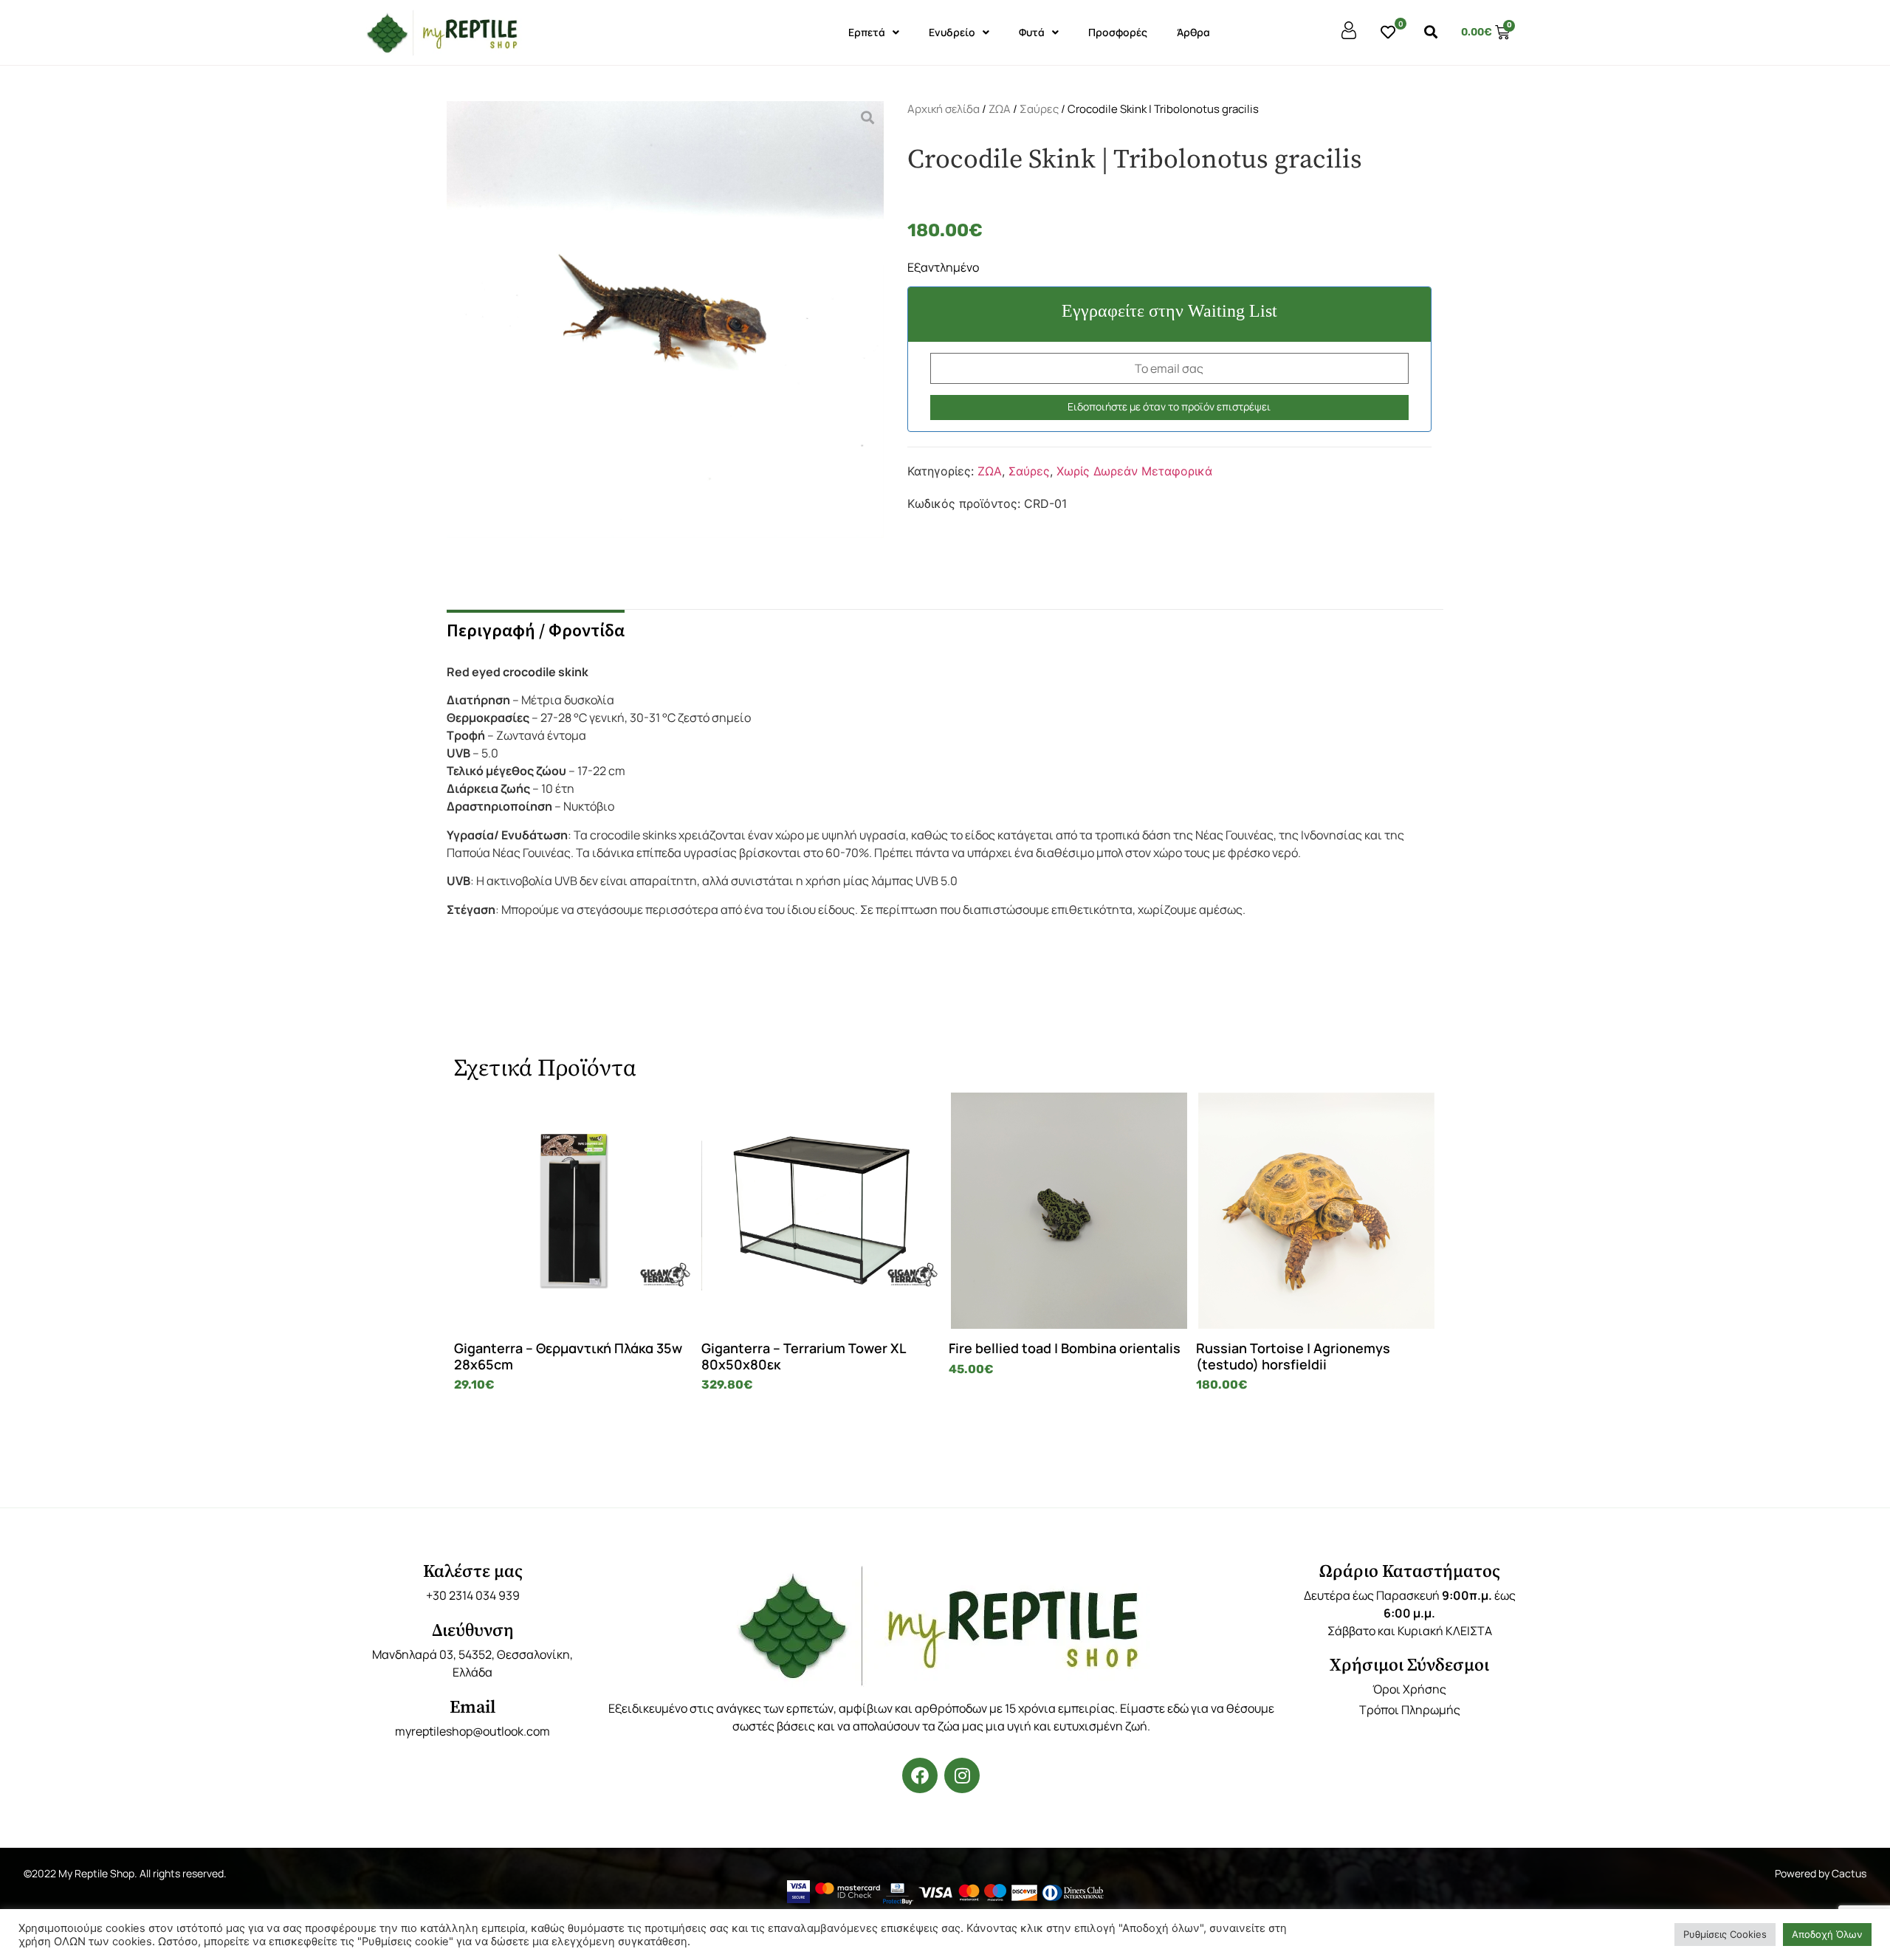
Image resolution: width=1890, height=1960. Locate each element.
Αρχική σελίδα (944, 109)
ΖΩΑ (1000, 109)
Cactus (1849, 1873)
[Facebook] (920, 1775)
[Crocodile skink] (665, 337)
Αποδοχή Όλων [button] (1827, 1934)
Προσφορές (1118, 32)
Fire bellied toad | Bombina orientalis (1065, 1348)
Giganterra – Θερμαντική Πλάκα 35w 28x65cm (568, 1356)
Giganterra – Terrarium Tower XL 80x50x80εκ (803, 1356)
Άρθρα (1193, 32)
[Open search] (1431, 32)
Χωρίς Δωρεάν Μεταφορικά (1134, 471)
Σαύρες (1039, 109)
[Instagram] (962, 1775)
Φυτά (1032, 32)
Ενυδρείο (952, 32)
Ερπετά (867, 32)
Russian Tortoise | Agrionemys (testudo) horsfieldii (1293, 1356)
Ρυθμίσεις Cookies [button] (1725, 1934)
